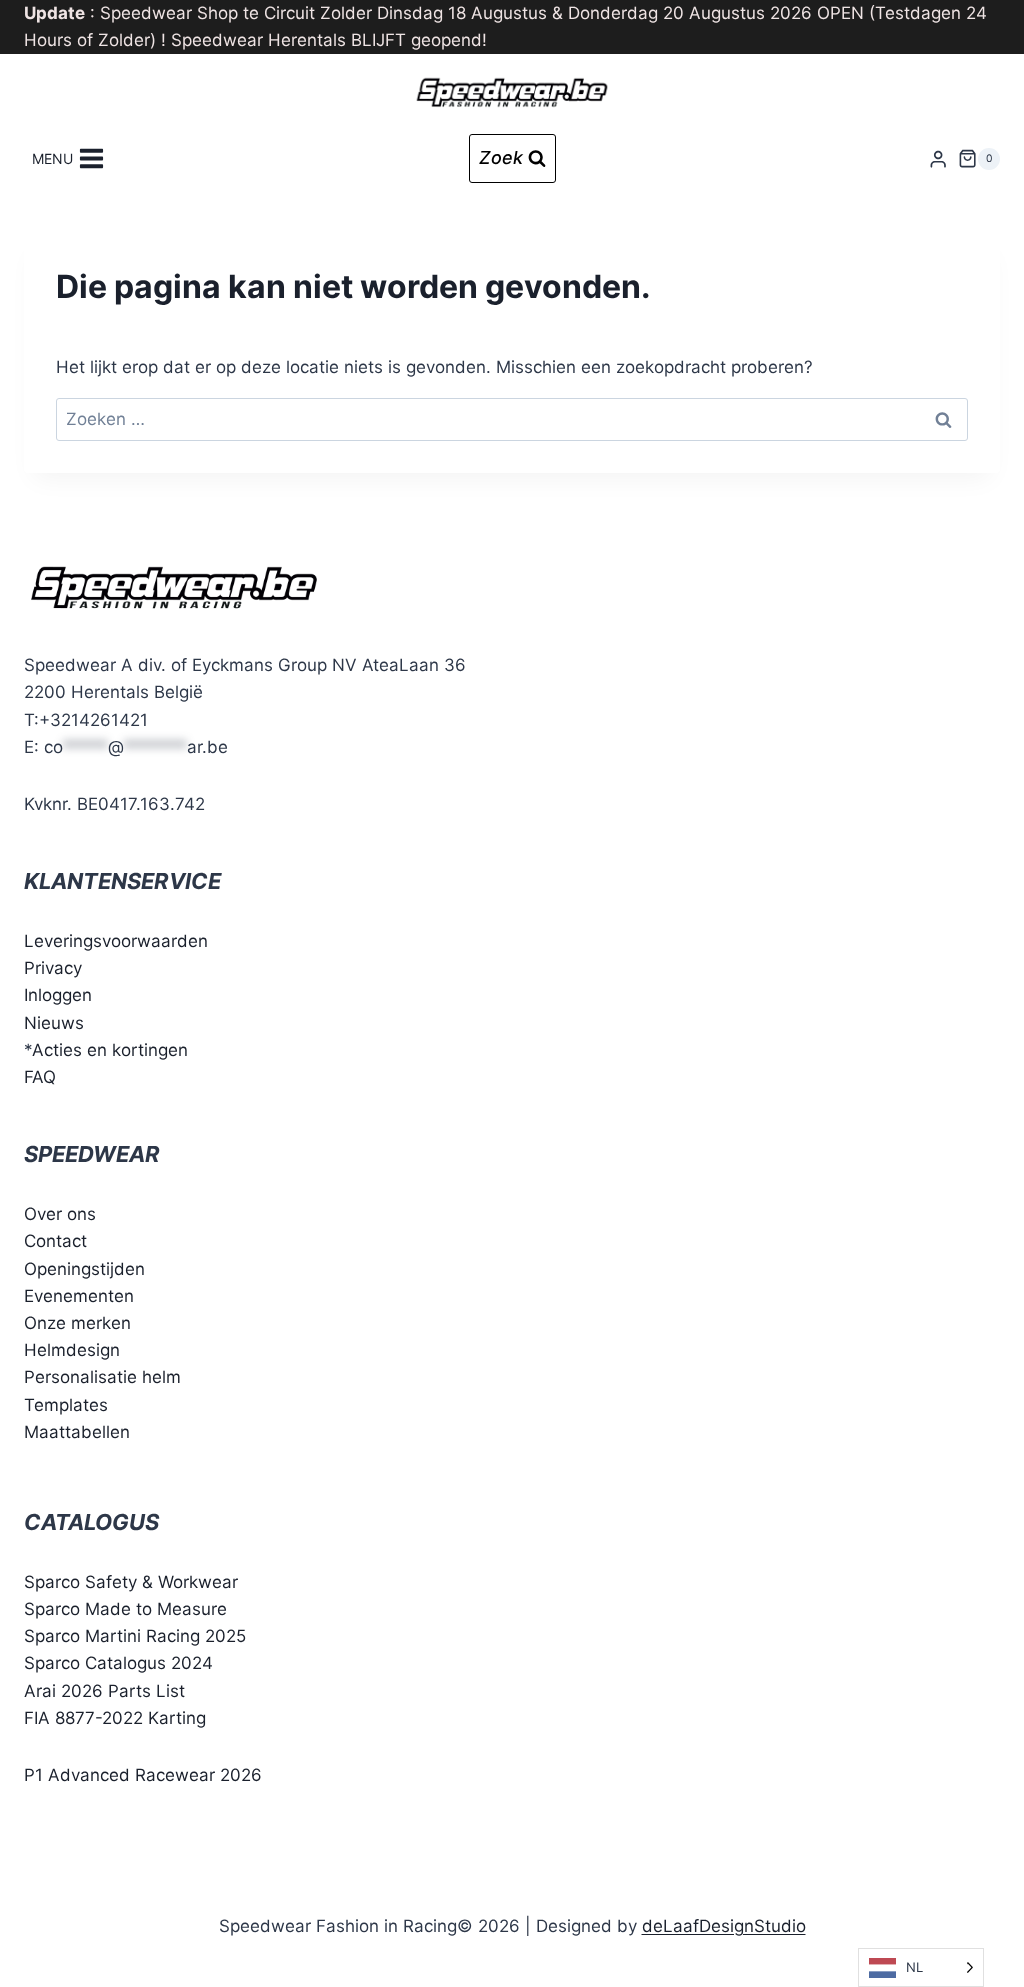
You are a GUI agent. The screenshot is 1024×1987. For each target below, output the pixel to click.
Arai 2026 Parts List (104, 1691)
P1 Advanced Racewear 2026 (143, 1775)
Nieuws (54, 1023)
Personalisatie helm (102, 1377)
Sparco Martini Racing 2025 (135, 1636)
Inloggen (58, 995)
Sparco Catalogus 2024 (118, 1663)
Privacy (53, 968)
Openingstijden (84, 1269)
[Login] (938, 158)
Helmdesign (72, 1350)
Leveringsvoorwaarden (116, 941)
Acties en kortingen (110, 1050)
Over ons (60, 1214)
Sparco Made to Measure (125, 1609)
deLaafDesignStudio (724, 1926)
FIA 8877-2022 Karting (115, 1718)
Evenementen (79, 1296)
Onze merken (77, 1323)
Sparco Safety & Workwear (131, 1582)
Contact (55, 1241)
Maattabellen (77, 1432)
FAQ (40, 1077)
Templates (66, 1405)
